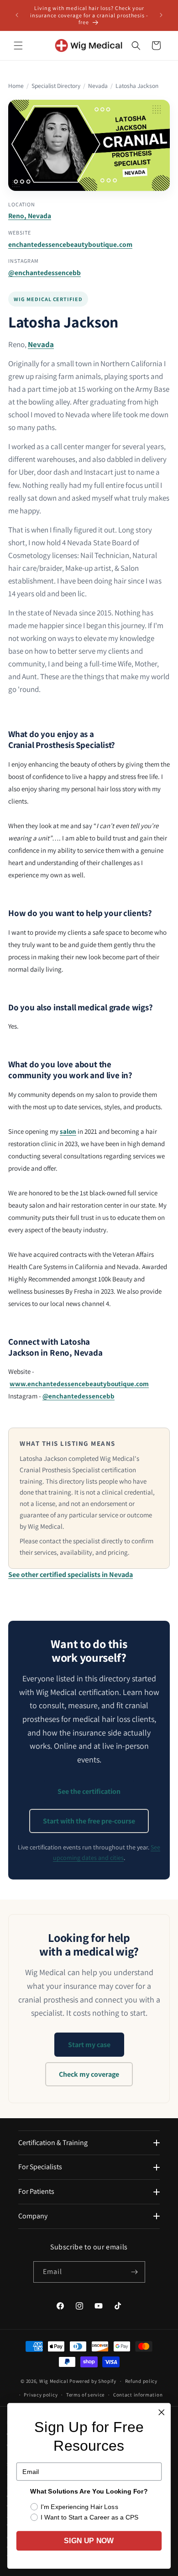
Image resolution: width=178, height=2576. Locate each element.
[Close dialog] (162, 2412)
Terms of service (85, 2395)
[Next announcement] (161, 15)
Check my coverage (89, 2074)
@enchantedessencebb (44, 272)
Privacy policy (41, 2395)
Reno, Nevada (30, 215)
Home (16, 86)
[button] (18, 46)
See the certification (89, 1791)
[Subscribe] (135, 2272)
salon (68, 1131)
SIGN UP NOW (89, 2541)
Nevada (98, 86)
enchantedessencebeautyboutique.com (70, 244)
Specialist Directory (56, 86)
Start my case (89, 2045)
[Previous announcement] (17, 15)
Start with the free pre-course (89, 1821)
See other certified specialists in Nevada (71, 1575)
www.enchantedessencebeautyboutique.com (79, 1384)
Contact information (138, 2395)
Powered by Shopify (93, 2381)
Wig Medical (54, 2381)
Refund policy (141, 2381)
